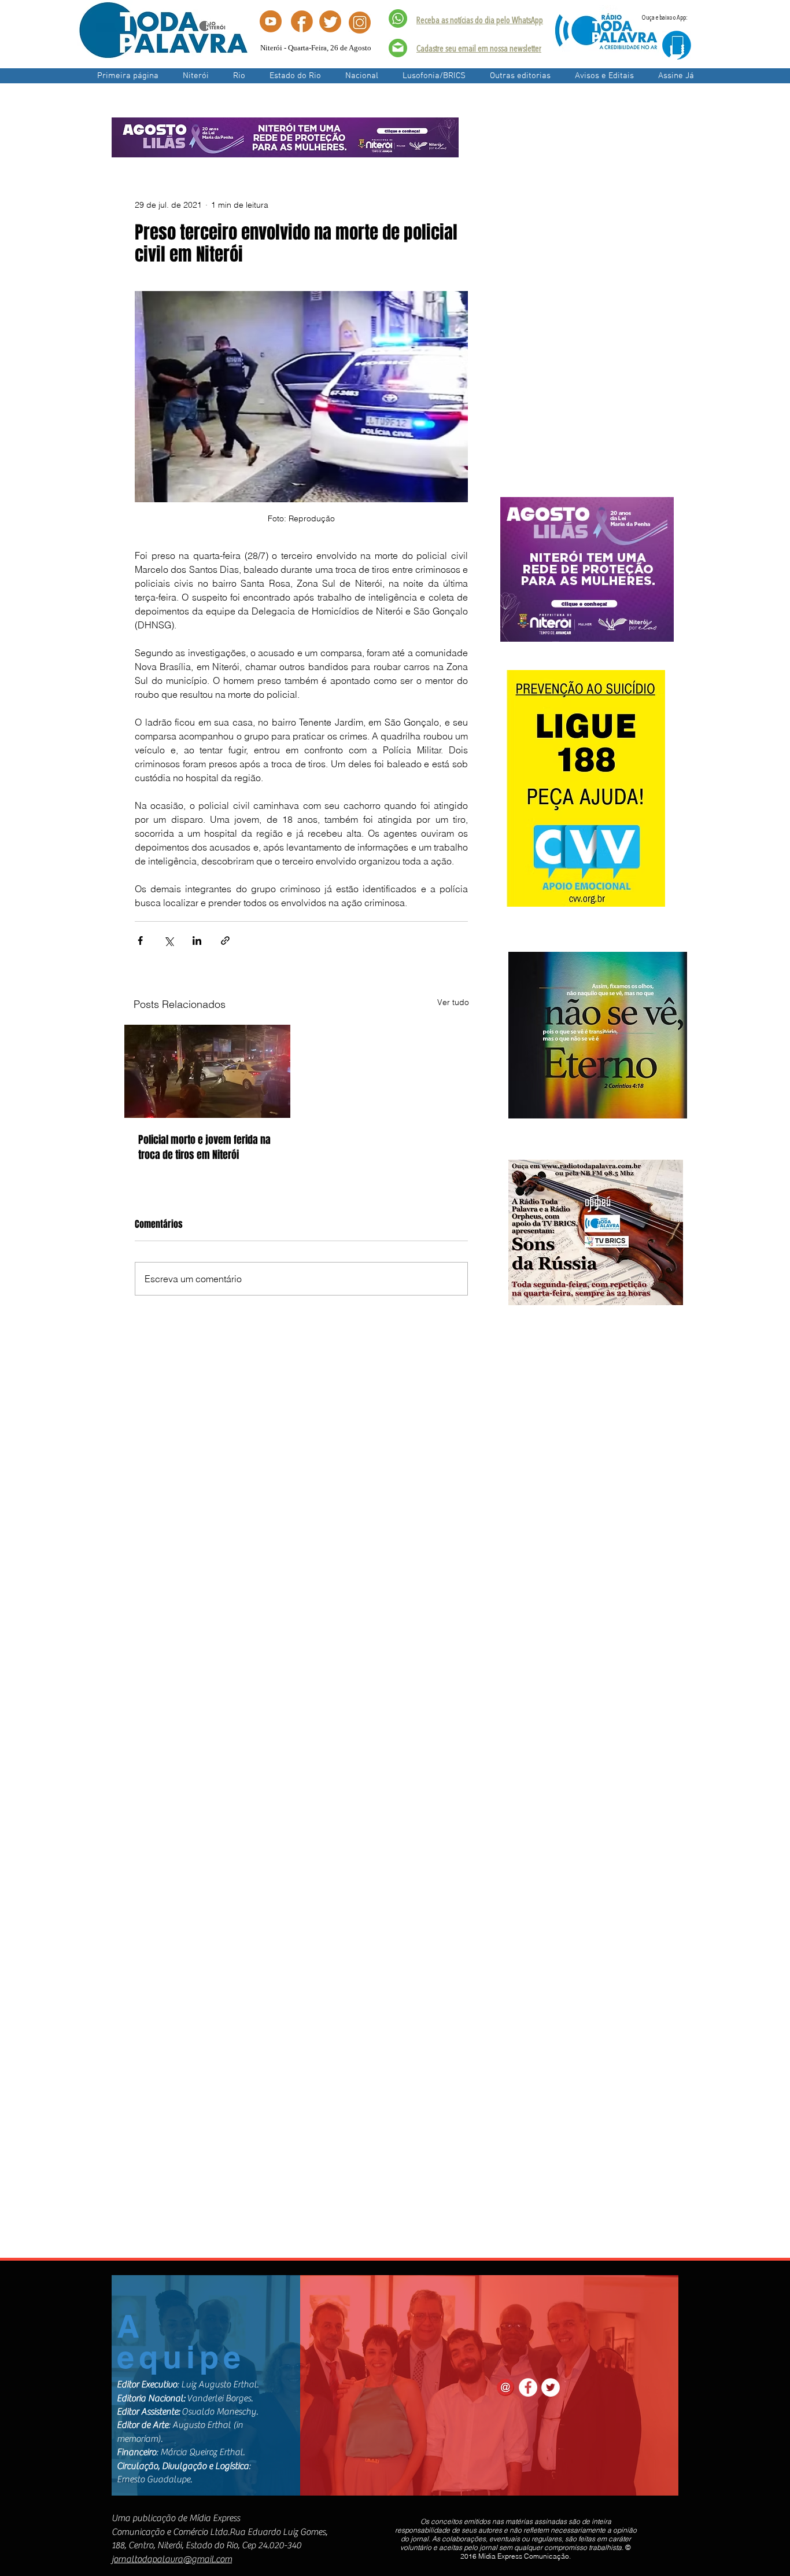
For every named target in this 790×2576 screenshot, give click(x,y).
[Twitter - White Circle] (551, 2387)
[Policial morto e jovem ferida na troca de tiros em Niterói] (207, 1071)
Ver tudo (453, 1002)
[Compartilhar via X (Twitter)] (169, 941)
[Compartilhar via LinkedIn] (197, 941)
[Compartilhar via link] (225, 941)
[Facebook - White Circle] (528, 2387)
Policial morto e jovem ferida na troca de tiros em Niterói (204, 1147)
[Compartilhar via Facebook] (140, 941)
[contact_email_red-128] (505, 2387)
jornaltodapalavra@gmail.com (172, 2559)
